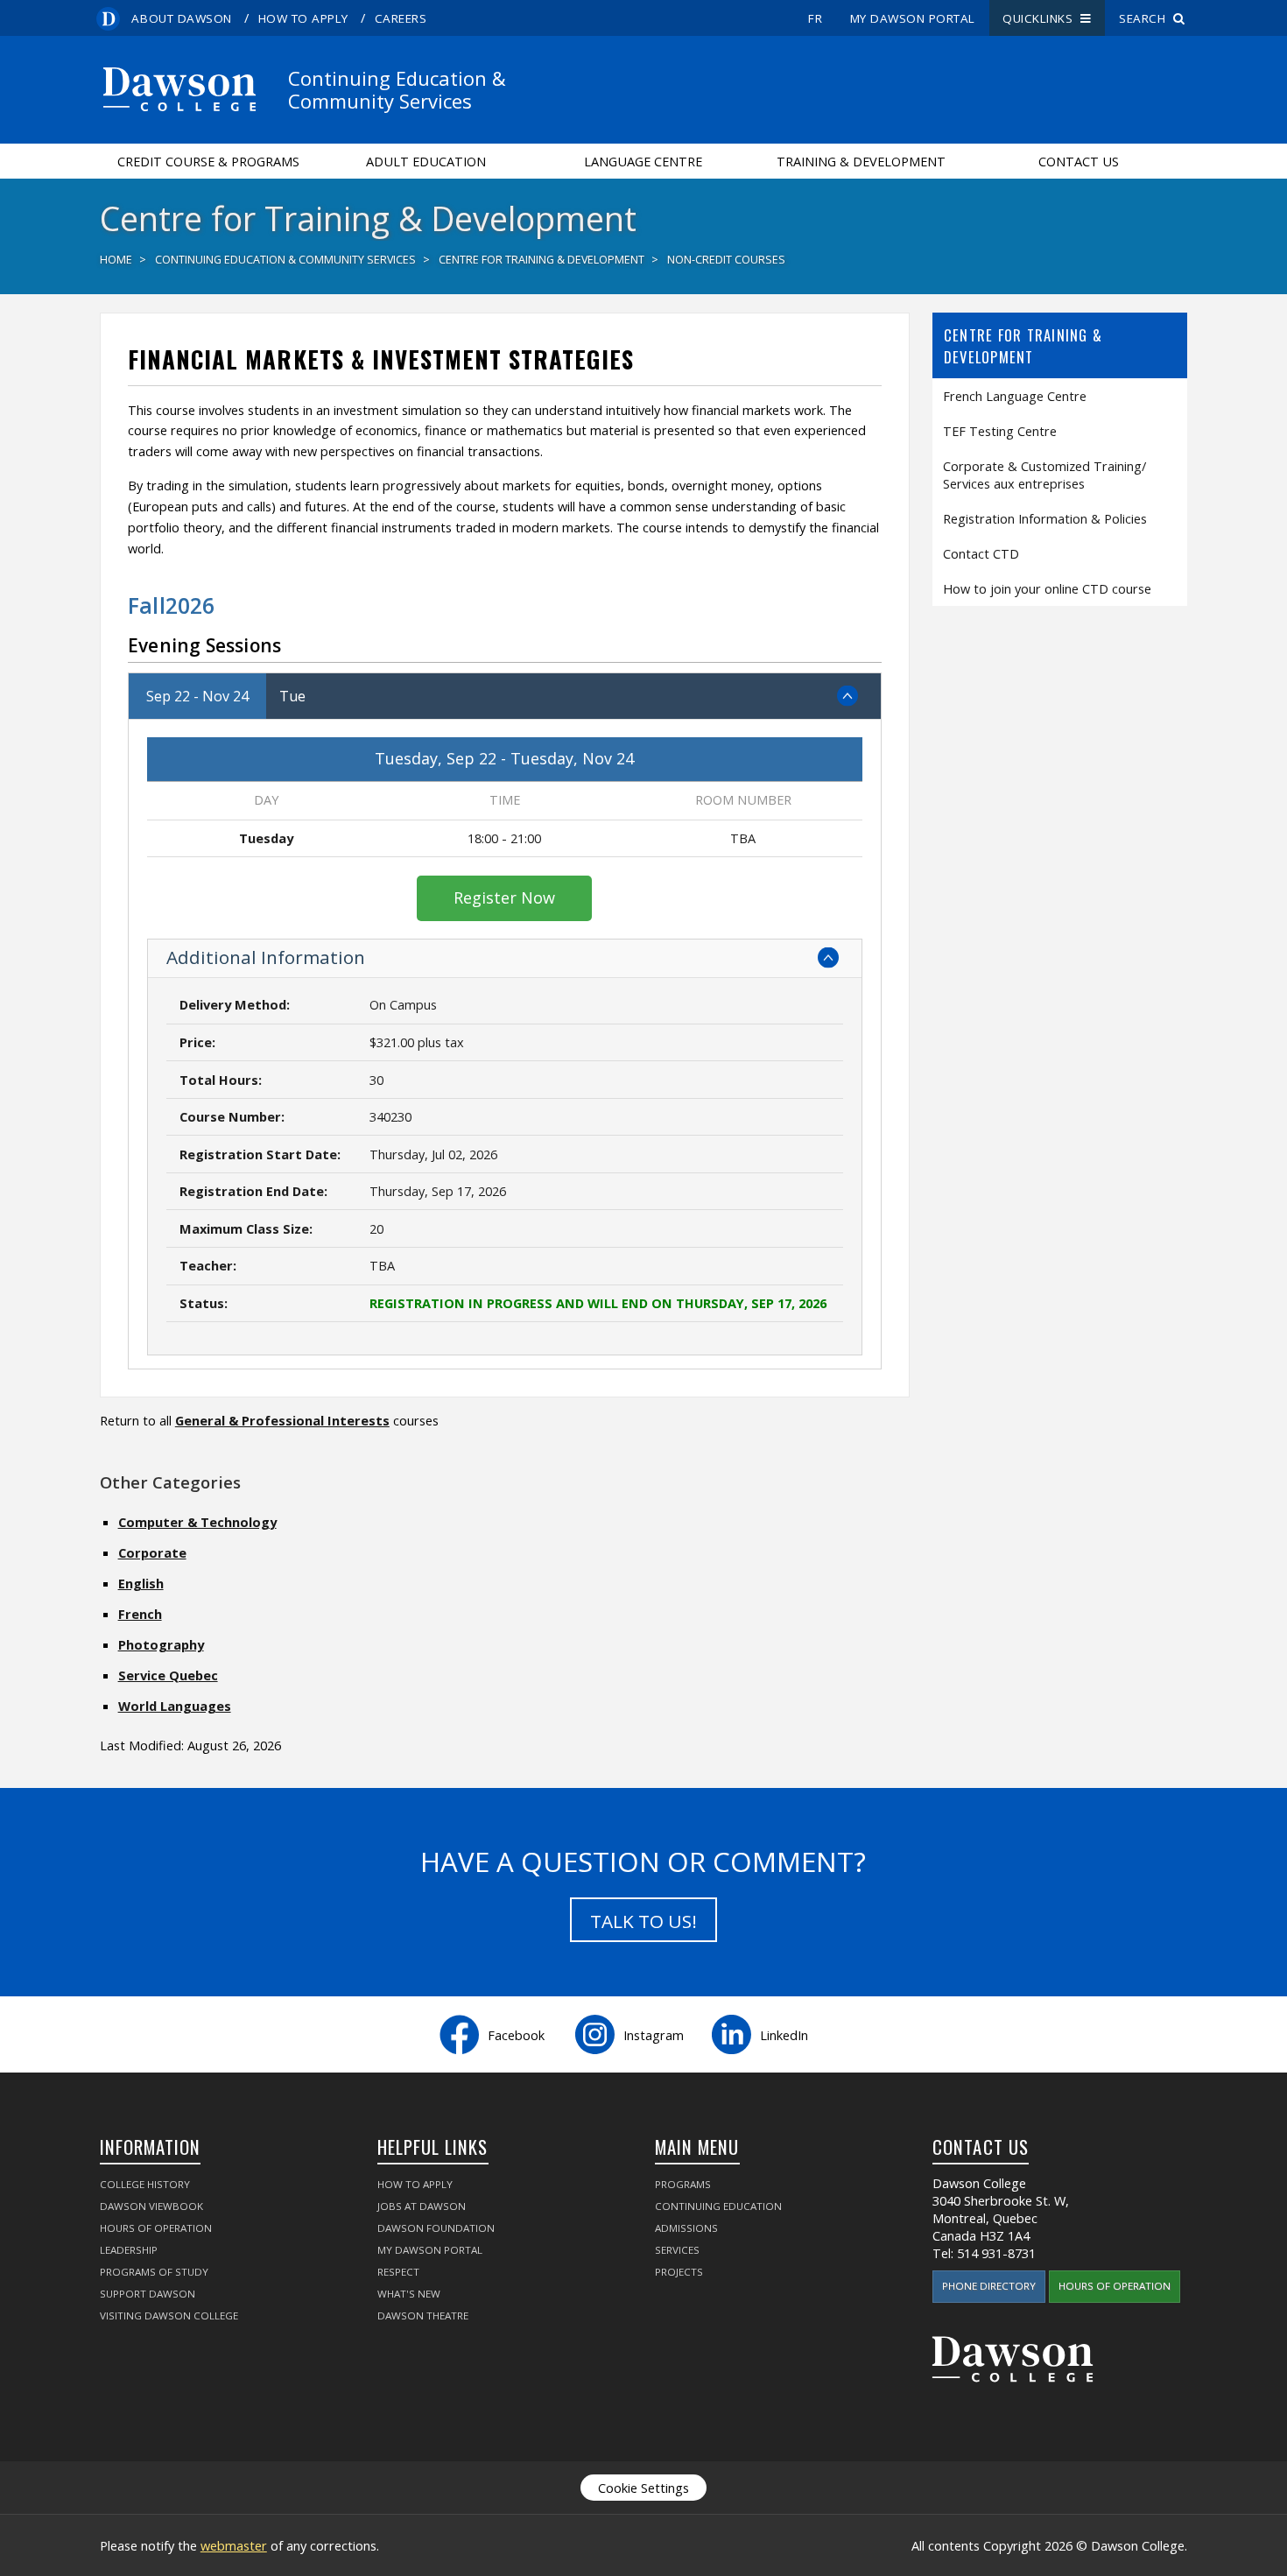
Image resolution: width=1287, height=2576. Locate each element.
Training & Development (861, 161)
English (141, 1583)
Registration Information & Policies (1045, 518)
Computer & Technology (197, 1522)
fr (815, 18)
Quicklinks (1041, 18)
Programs (683, 2184)
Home (116, 260)
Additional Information (266, 957)
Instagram (654, 2035)
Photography (161, 1644)
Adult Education (426, 161)
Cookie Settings (643, 2488)
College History (145, 2184)
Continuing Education (718, 2206)
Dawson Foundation (436, 2228)
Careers (401, 18)
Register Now (504, 897)
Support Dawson (148, 2294)
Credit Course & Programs (208, 161)
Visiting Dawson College (169, 2316)
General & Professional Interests (282, 1420)
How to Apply (303, 18)
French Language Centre (1015, 396)
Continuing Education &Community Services (397, 89)
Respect (398, 2272)
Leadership (129, 2250)
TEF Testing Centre (1000, 431)
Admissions (686, 2228)
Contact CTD (981, 553)
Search (1146, 18)
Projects (679, 2272)
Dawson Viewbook (151, 2206)
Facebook (516, 2035)
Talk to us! (643, 1921)
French (140, 1614)
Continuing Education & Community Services (285, 260)
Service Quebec (168, 1675)
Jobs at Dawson (422, 2206)
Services (677, 2250)
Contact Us (1079, 161)
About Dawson (181, 18)
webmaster (234, 2545)
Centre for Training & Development (542, 260)
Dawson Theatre (423, 2316)
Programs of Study (154, 2272)
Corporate (152, 1552)
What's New (409, 2294)
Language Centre (643, 161)
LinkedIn (784, 2035)
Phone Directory (989, 2286)
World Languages (175, 1706)
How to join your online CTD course (1047, 588)
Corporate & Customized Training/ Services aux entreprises (1044, 475)
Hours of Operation (156, 2228)
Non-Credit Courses (726, 260)
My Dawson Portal (913, 18)
